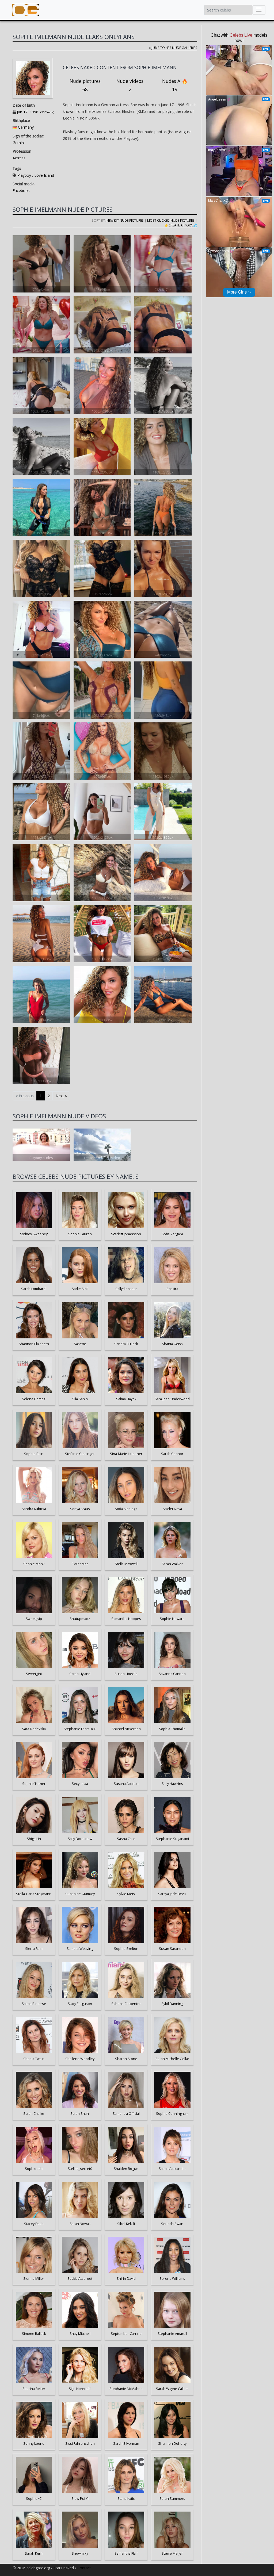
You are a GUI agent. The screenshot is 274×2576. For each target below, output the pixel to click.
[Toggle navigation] (259, 10)
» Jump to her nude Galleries (173, 48)
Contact (84, 2568)
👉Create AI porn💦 (181, 225)
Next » (61, 1096)
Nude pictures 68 (85, 85)
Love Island (44, 175)
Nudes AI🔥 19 (175, 85)
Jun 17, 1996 (28, 112)
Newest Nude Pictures (125, 220)
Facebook (21, 190)
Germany (26, 127)
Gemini (19, 143)
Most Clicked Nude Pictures (171, 220)
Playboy (24, 175)
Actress (19, 158)
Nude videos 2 (130, 85)
